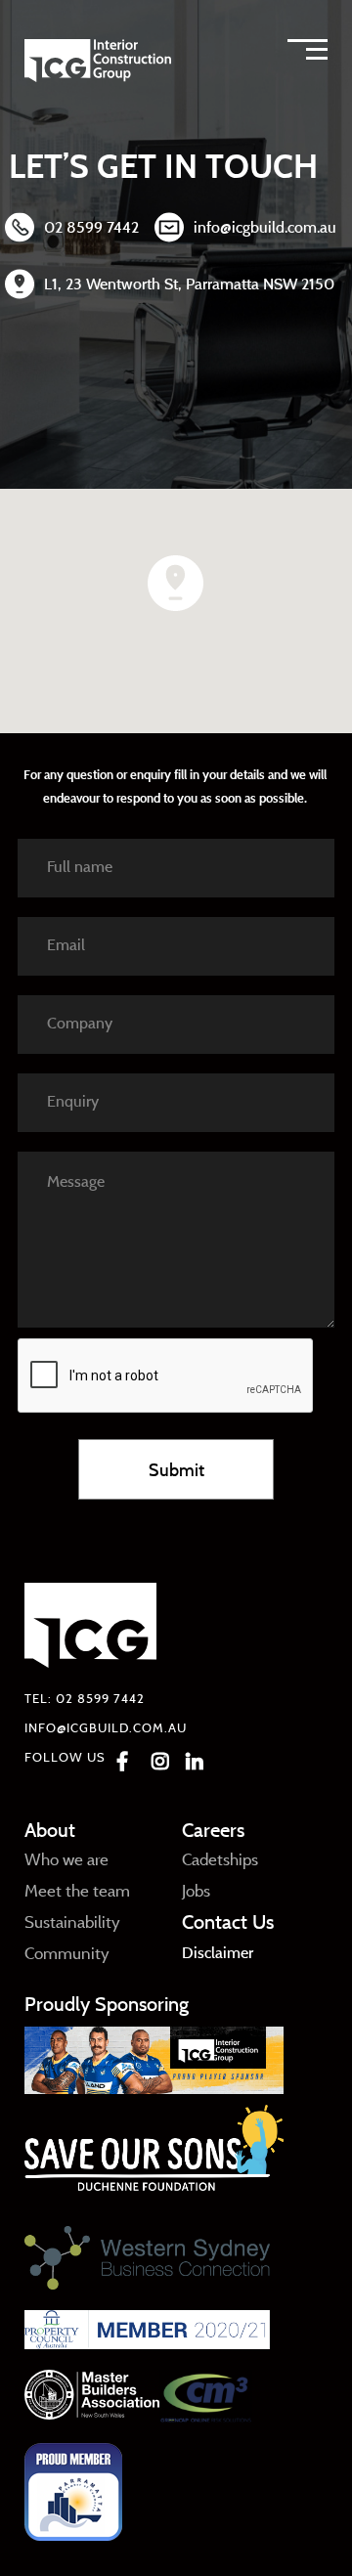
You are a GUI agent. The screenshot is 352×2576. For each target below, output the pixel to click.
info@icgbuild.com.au (265, 227)
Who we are (66, 1859)
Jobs (196, 1890)
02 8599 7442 (91, 227)
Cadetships (220, 1859)
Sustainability (72, 1921)
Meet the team (77, 1890)
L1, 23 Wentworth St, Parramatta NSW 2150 (189, 284)
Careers (213, 1830)
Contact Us (228, 1921)
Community (67, 1953)
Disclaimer (218, 1952)
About (50, 1830)
